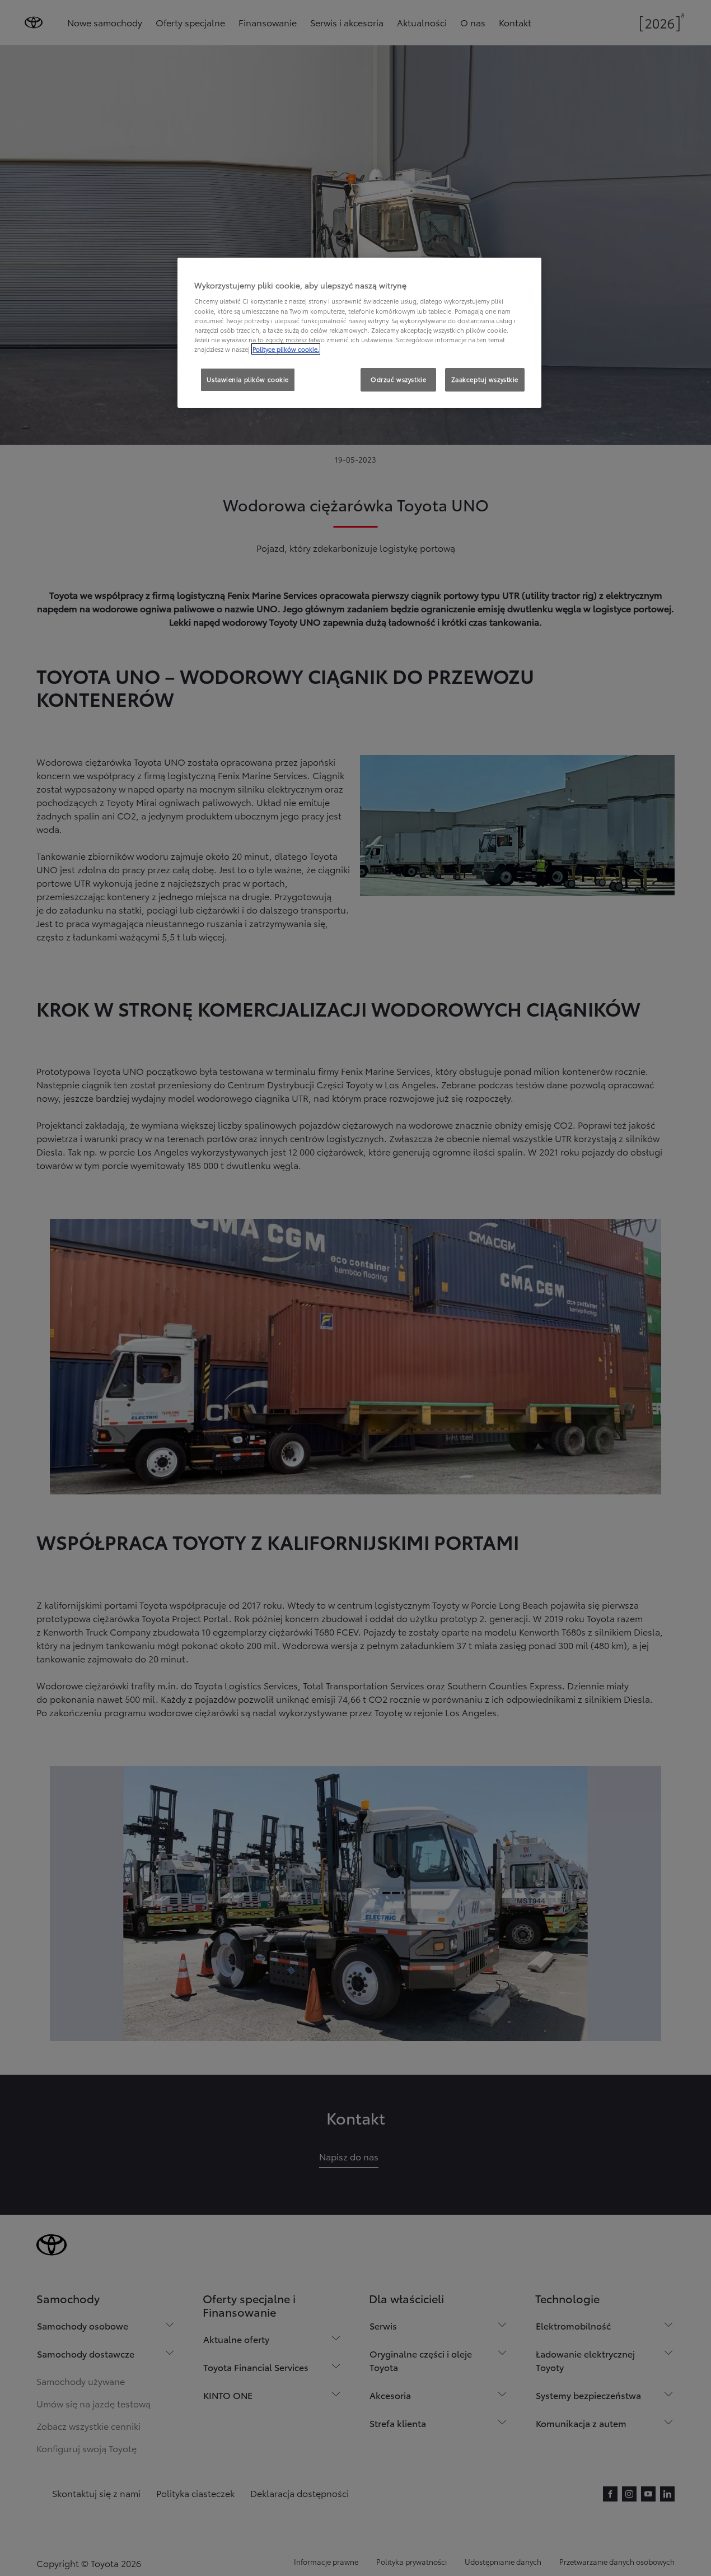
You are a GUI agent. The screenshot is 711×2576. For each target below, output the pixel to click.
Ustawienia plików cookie (248, 379)
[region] (359, 333)
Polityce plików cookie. (286, 349)
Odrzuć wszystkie (398, 379)
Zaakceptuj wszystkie (485, 379)
